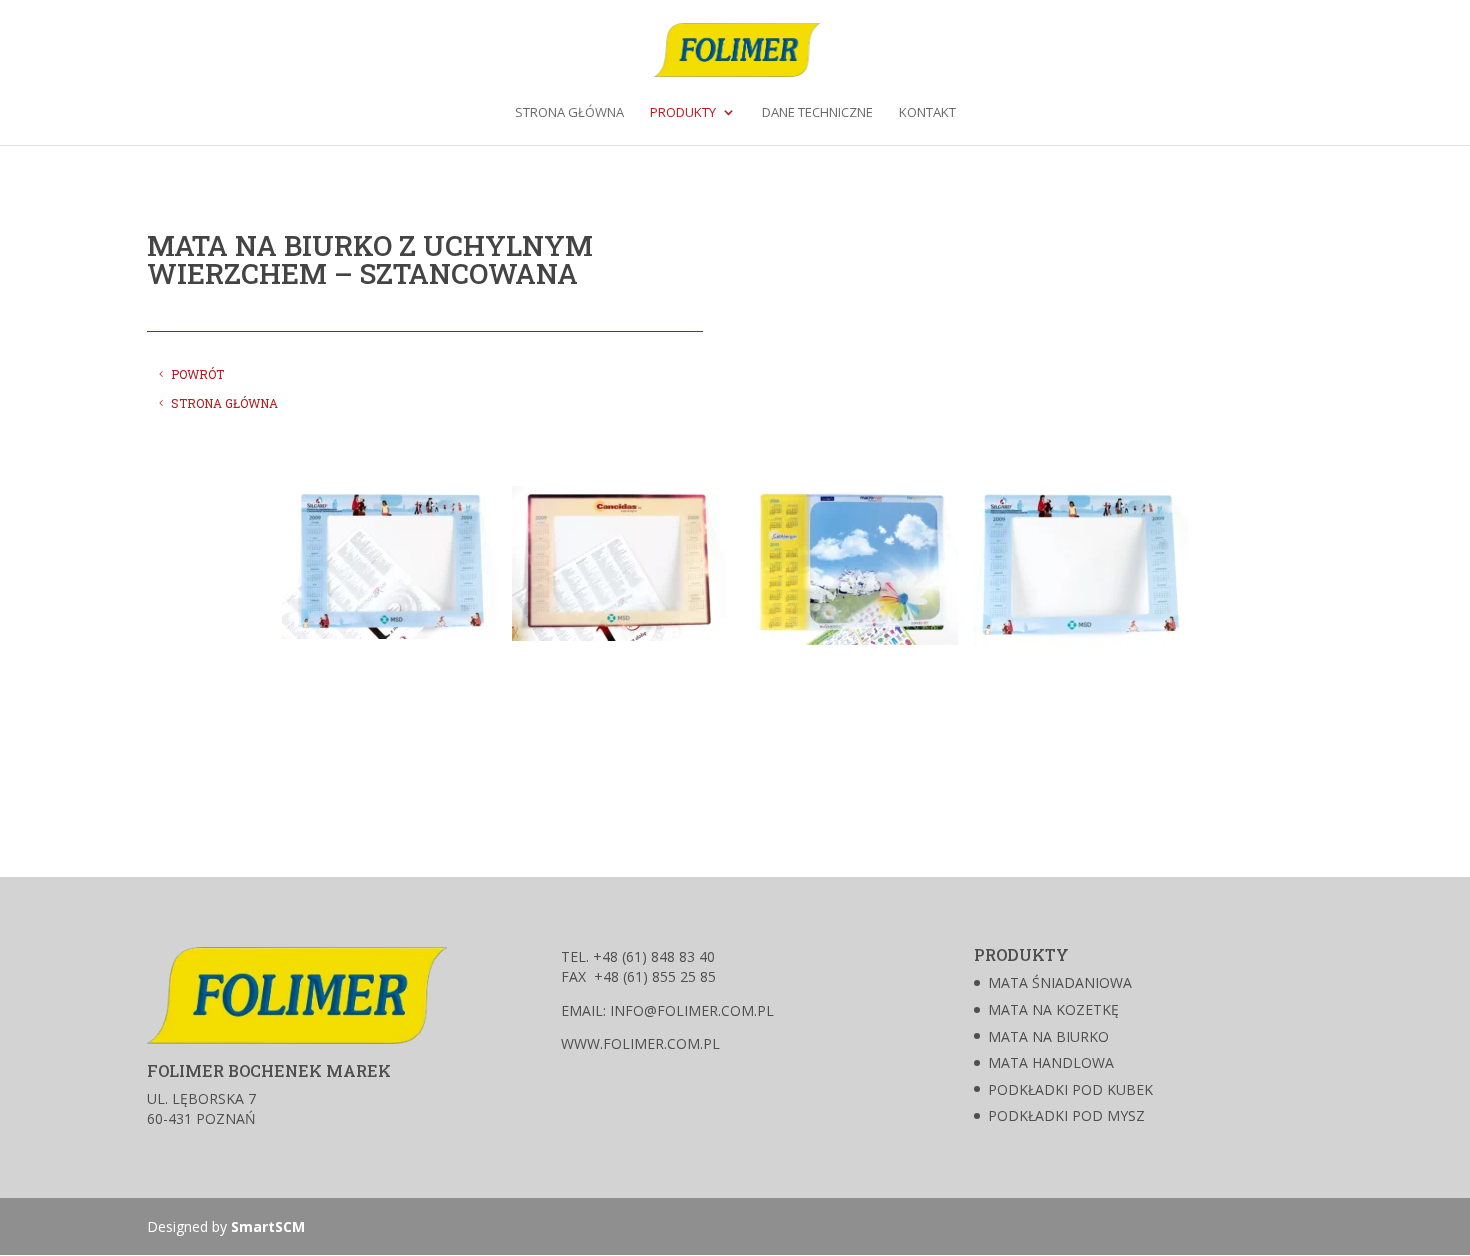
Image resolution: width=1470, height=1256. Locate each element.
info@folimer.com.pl (690, 1010)
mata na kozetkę (1053, 1009)
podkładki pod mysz (1066, 1115)
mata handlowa (1051, 1062)
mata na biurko (1048, 1036)
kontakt (927, 113)
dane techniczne (817, 113)
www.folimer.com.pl (640, 1043)
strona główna (224, 403)
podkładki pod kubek (1070, 1089)
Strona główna (569, 113)
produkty (683, 113)
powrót (197, 374)
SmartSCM (268, 1226)
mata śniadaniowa (1060, 982)
